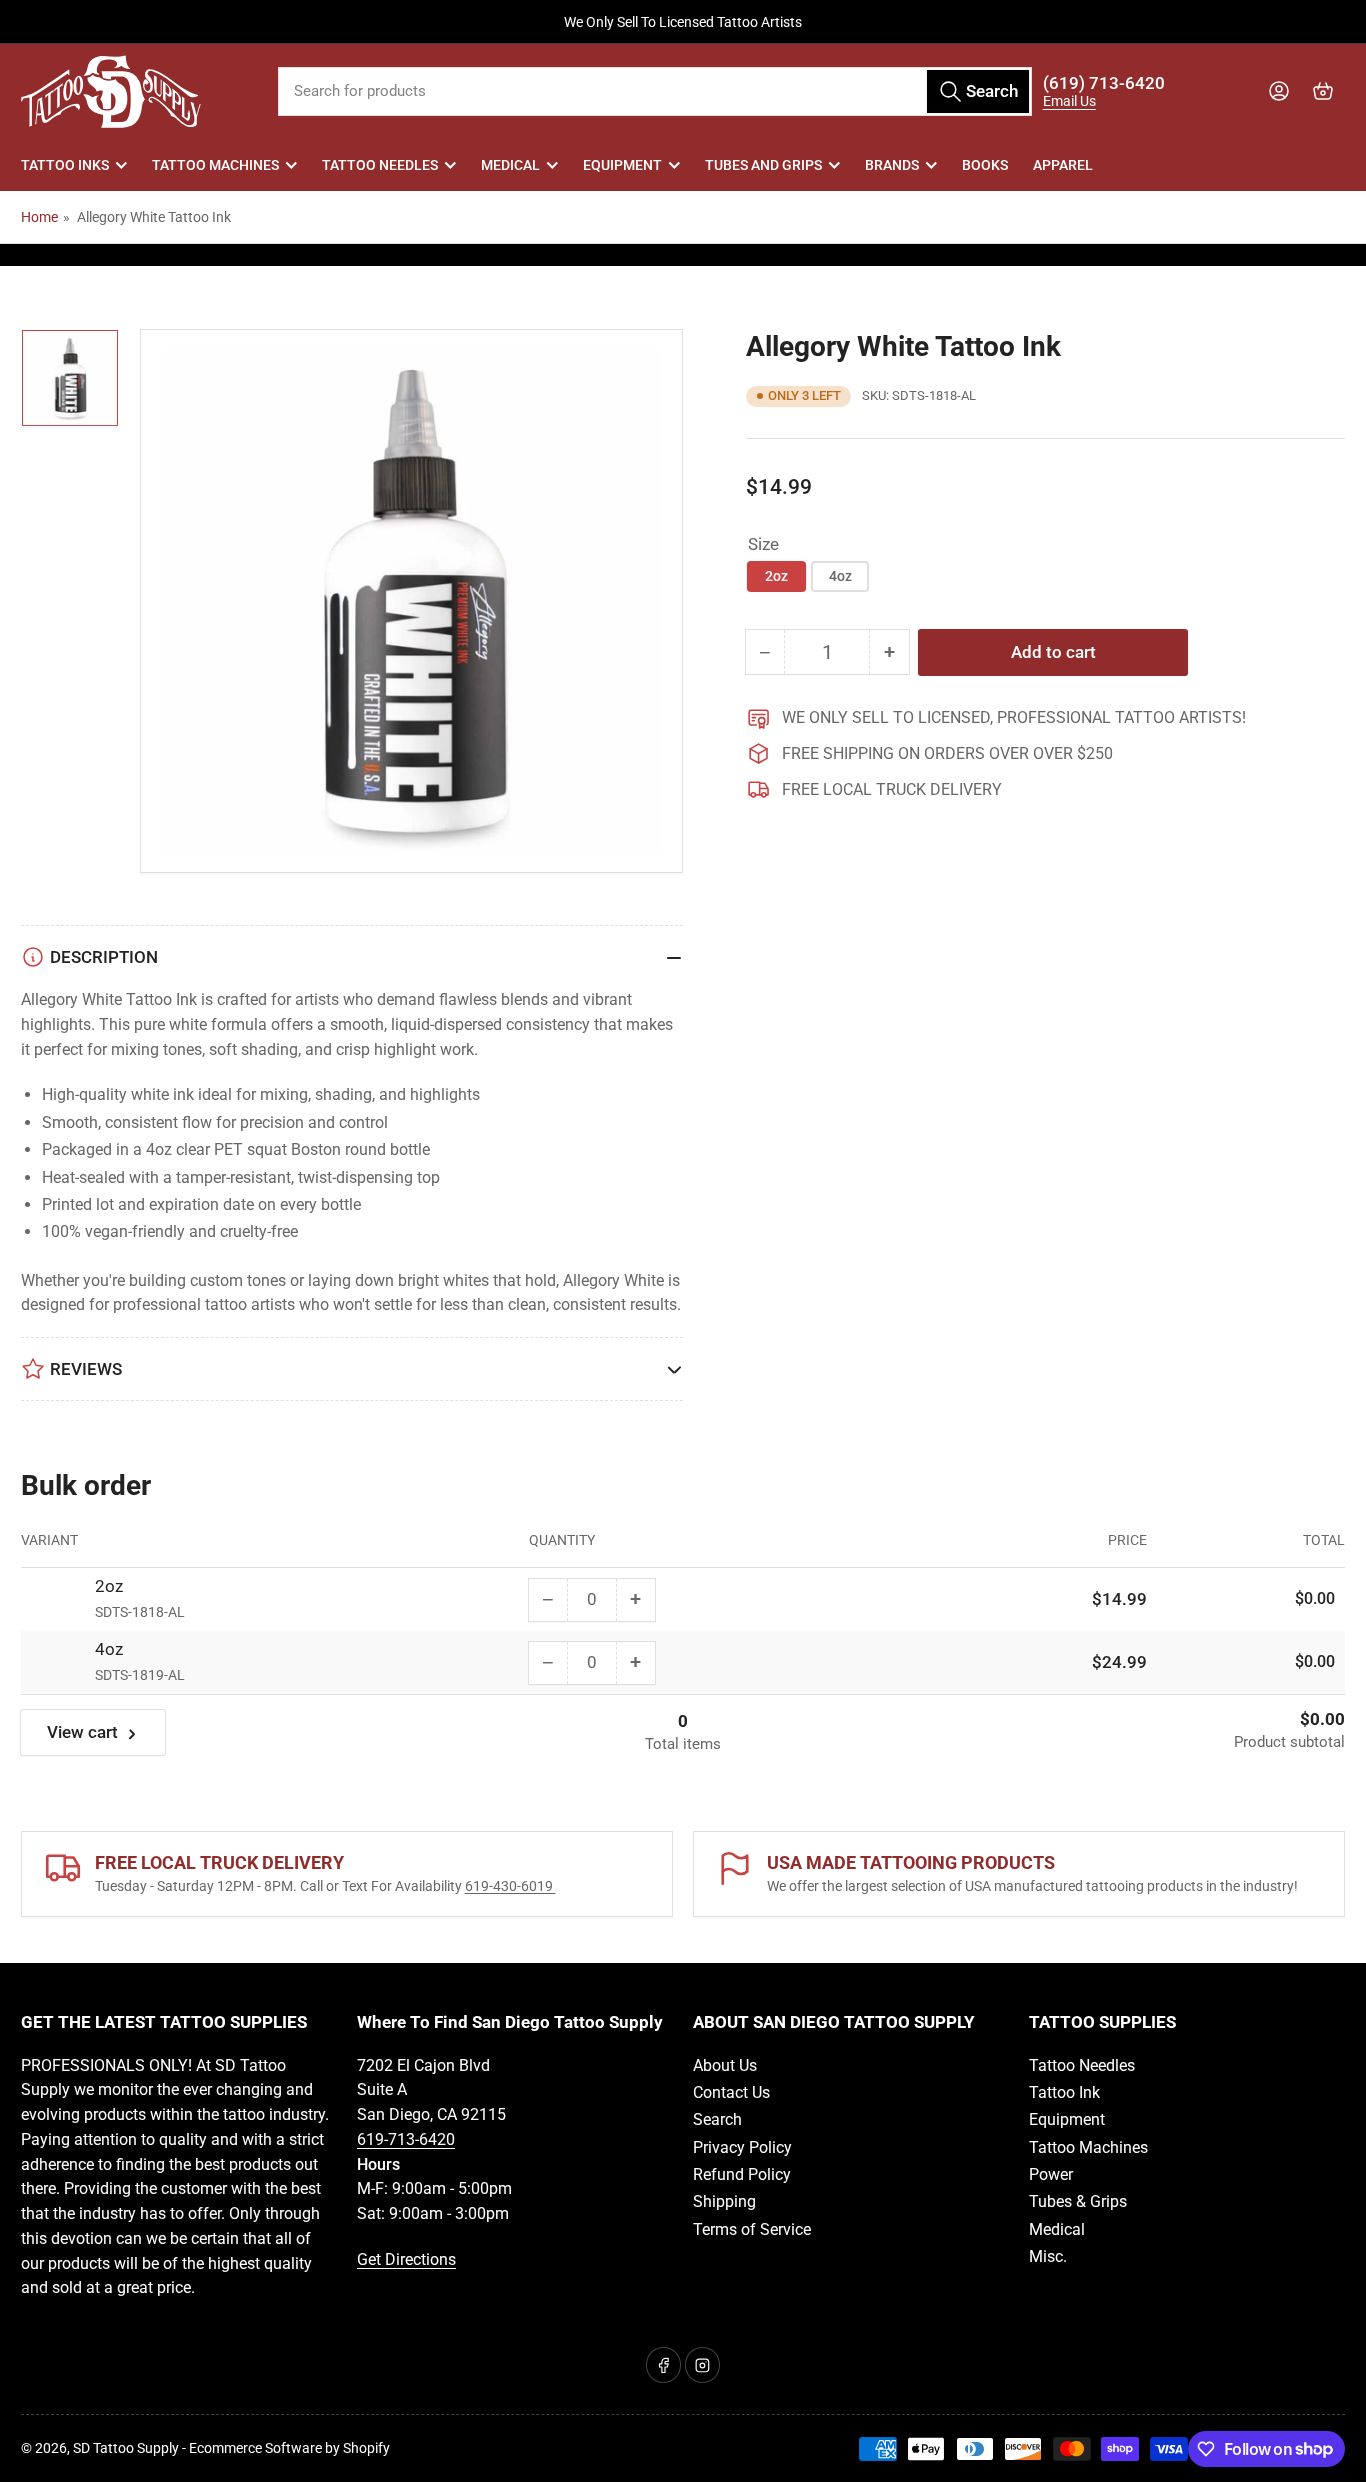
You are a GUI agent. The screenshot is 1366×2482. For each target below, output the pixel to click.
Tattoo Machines (215, 165)
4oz (840, 576)
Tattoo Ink (1064, 2092)
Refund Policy (742, 2174)
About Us (725, 2065)
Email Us (1069, 101)
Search (717, 2119)
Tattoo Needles (380, 165)
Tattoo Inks (65, 165)
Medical (510, 165)
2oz (776, 576)
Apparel (1063, 165)
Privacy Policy (742, 2147)
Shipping (724, 2201)
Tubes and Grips (763, 165)
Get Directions (406, 2259)
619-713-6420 (406, 2139)
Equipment (622, 165)
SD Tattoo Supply (126, 2448)
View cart (82, 1733)
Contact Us (731, 2092)
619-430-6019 (510, 1886)
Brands (892, 165)
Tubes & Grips (1078, 2201)
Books (985, 165)
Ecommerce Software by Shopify (289, 2448)
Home (39, 217)
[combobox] (655, 91)
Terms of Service (752, 2229)
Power (1051, 2174)
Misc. (1048, 2256)
